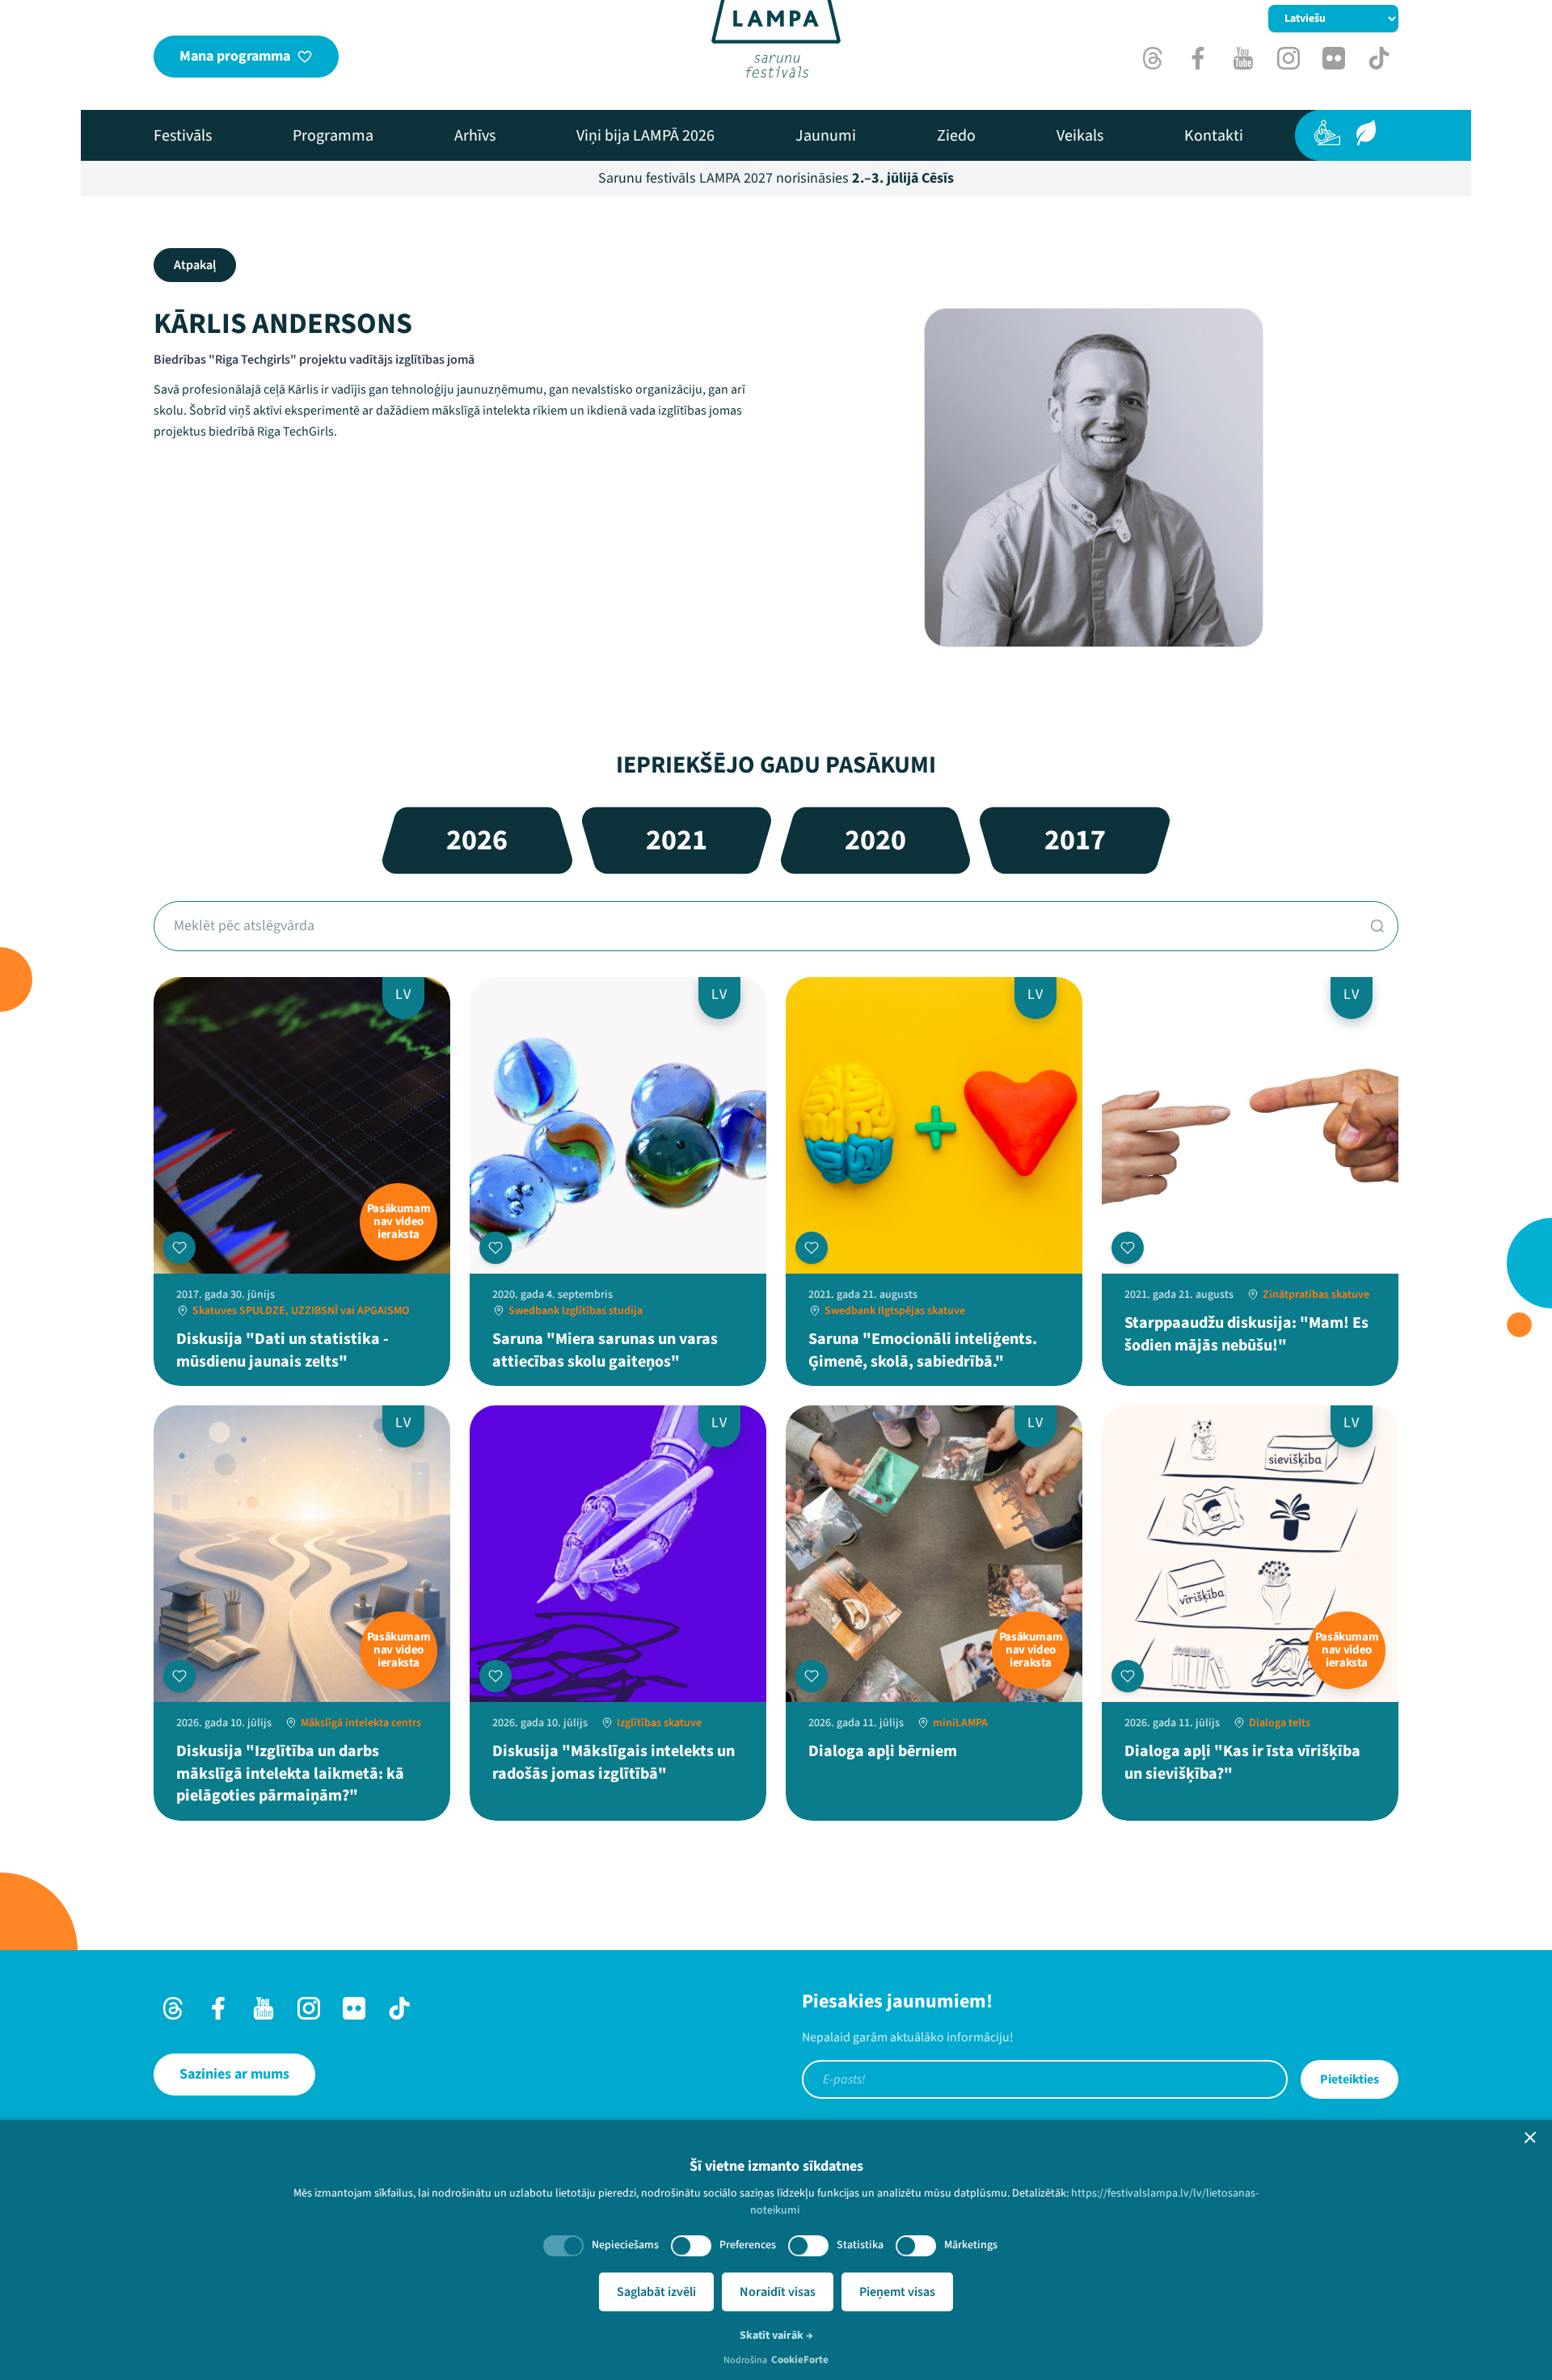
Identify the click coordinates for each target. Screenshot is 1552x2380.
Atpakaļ (195, 265)
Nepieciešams (625, 2245)
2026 (477, 840)
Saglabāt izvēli (656, 2292)
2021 (677, 840)
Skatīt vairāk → (776, 2336)
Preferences (748, 2245)
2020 (875, 840)
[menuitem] (183, 136)
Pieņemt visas (897, 2292)
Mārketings (971, 2245)
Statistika (860, 2245)
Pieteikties (1350, 2079)
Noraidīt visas (778, 2292)
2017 (1075, 840)
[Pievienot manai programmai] (179, 1248)
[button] (1530, 2138)
